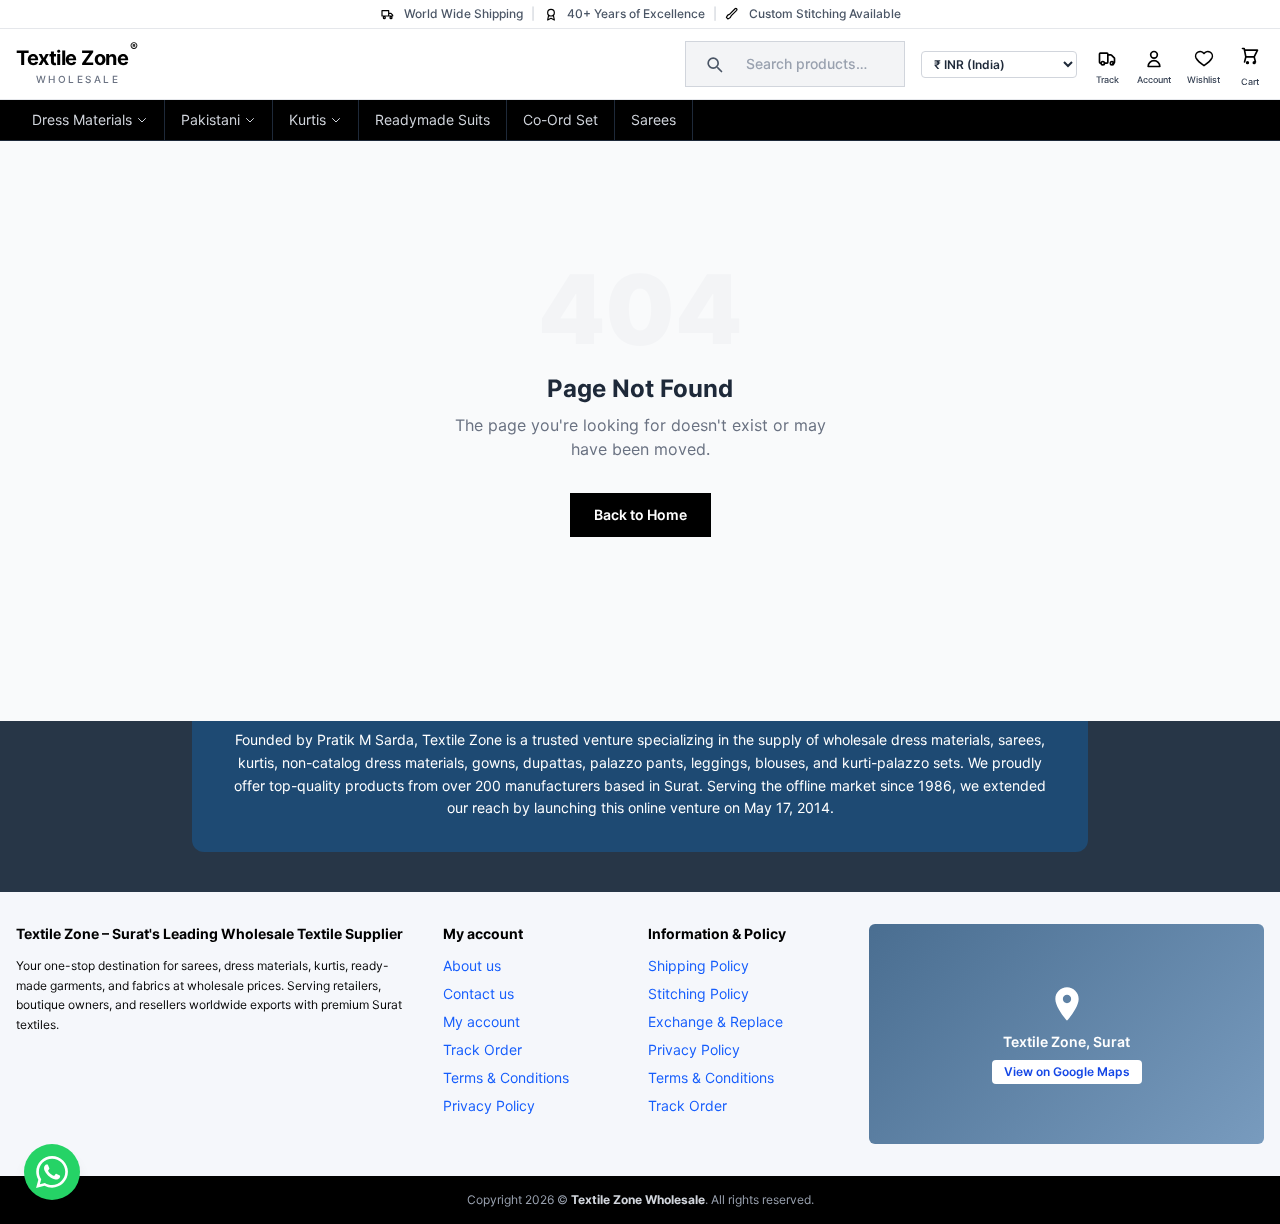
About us (472, 965)
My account (481, 1021)
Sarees (653, 119)
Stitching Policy (698, 993)
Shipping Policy (698, 965)
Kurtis (307, 119)
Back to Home (640, 514)
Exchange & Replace (715, 1021)
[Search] (712, 64)
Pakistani (210, 119)
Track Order (482, 1049)
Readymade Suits (432, 119)
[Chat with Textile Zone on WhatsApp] (52, 1172)
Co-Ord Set (560, 119)
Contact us (478, 993)
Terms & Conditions (506, 1077)
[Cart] (1250, 58)
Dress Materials (82, 119)
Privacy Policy (489, 1105)
